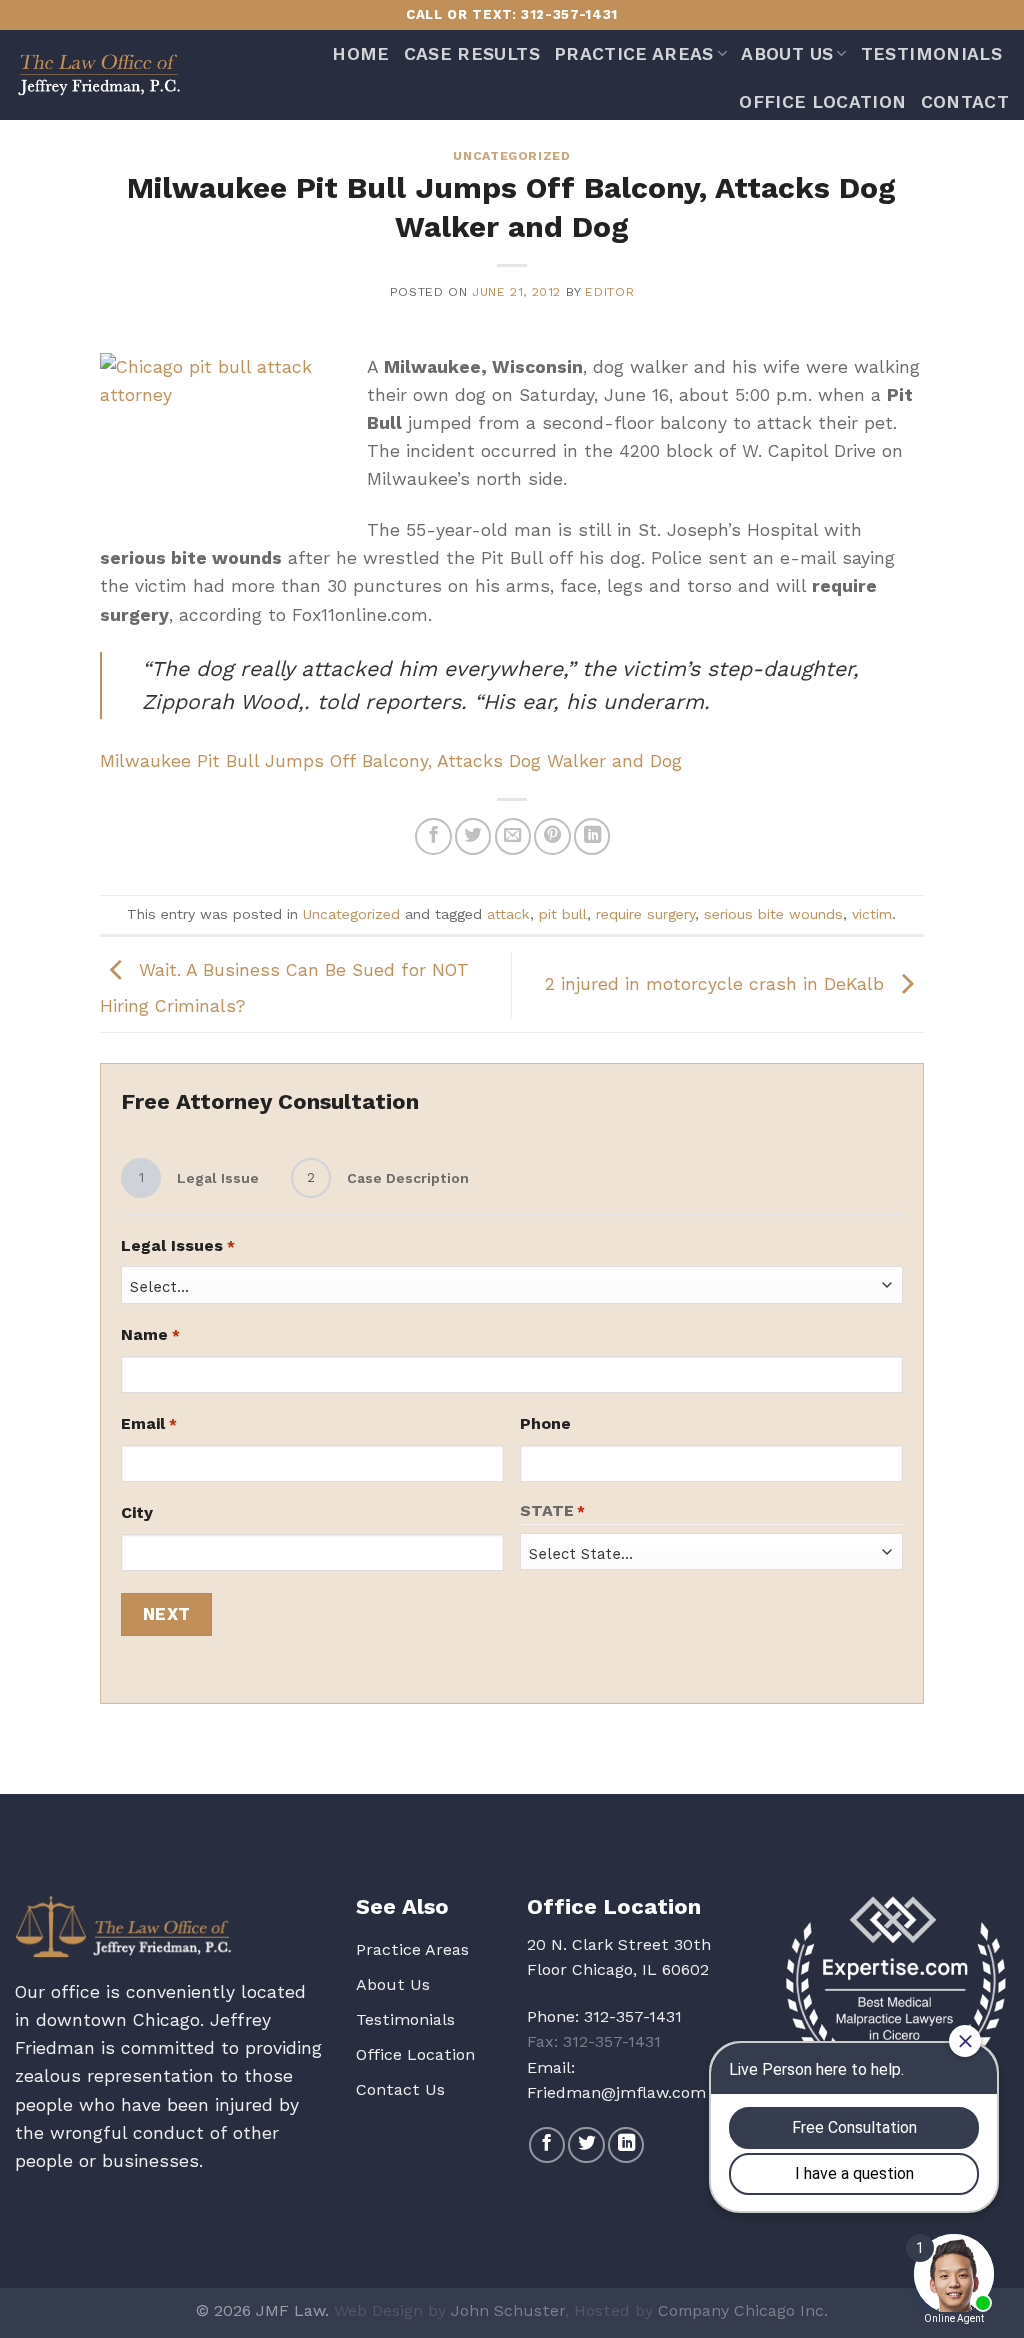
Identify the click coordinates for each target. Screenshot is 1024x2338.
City (137, 1512)
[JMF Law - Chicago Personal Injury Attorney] (98, 74)
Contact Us (400, 2089)
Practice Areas (634, 54)
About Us (787, 54)
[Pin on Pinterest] (552, 836)
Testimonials (931, 54)
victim (872, 914)
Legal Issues (177, 1245)
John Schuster (508, 2310)
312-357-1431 (633, 2016)
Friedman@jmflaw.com (616, 2092)
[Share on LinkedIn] (592, 836)
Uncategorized (511, 156)
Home (360, 54)
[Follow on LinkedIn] (626, 2145)
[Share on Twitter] (473, 836)
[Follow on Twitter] (586, 2145)
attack (508, 914)
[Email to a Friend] (513, 836)
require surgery (645, 914)
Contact (965, 102)
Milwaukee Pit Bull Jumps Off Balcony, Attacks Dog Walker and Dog (391, 761)
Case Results (472, 54)
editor (609, 292)
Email (148, 1423)
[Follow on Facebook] (547, 2145)
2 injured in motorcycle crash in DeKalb (717, 983)
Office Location (822, 102)
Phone (545, 1423)
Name (150, 1334)
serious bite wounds (773, 914)
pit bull (563, 914)
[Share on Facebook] (433, 836)
